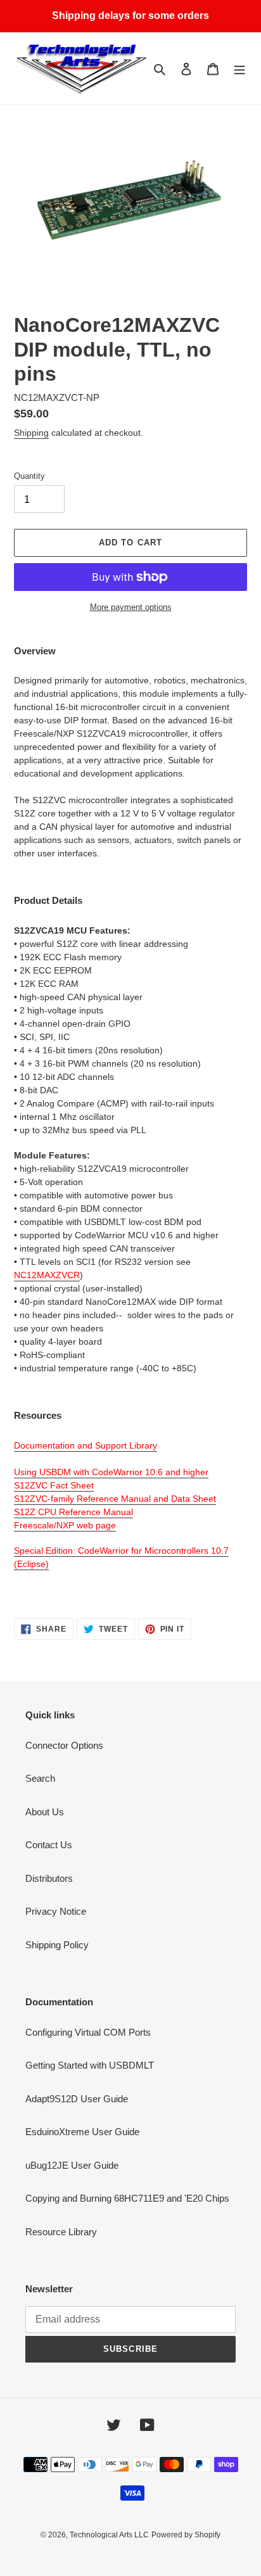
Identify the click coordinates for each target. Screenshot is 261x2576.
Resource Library (61, 2232)
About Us (45, 1812)
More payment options (131, 607)
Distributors (49, 1878)
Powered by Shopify (186, 2535)
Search (40, 1778)
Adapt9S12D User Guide (77, 2099)
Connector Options (64, 1745)
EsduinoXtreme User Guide (82, 2132)
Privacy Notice (56, 1911)
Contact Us (49, 1845)
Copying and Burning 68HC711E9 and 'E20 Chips (127, 2198)
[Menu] (239, 69)
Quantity (29, 476)
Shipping (31, 433)
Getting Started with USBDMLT (90, 2065)
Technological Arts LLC (109, 2535)
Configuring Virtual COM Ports (88, 2032)
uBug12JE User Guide (72, 2165)
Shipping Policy (57, 1945)
